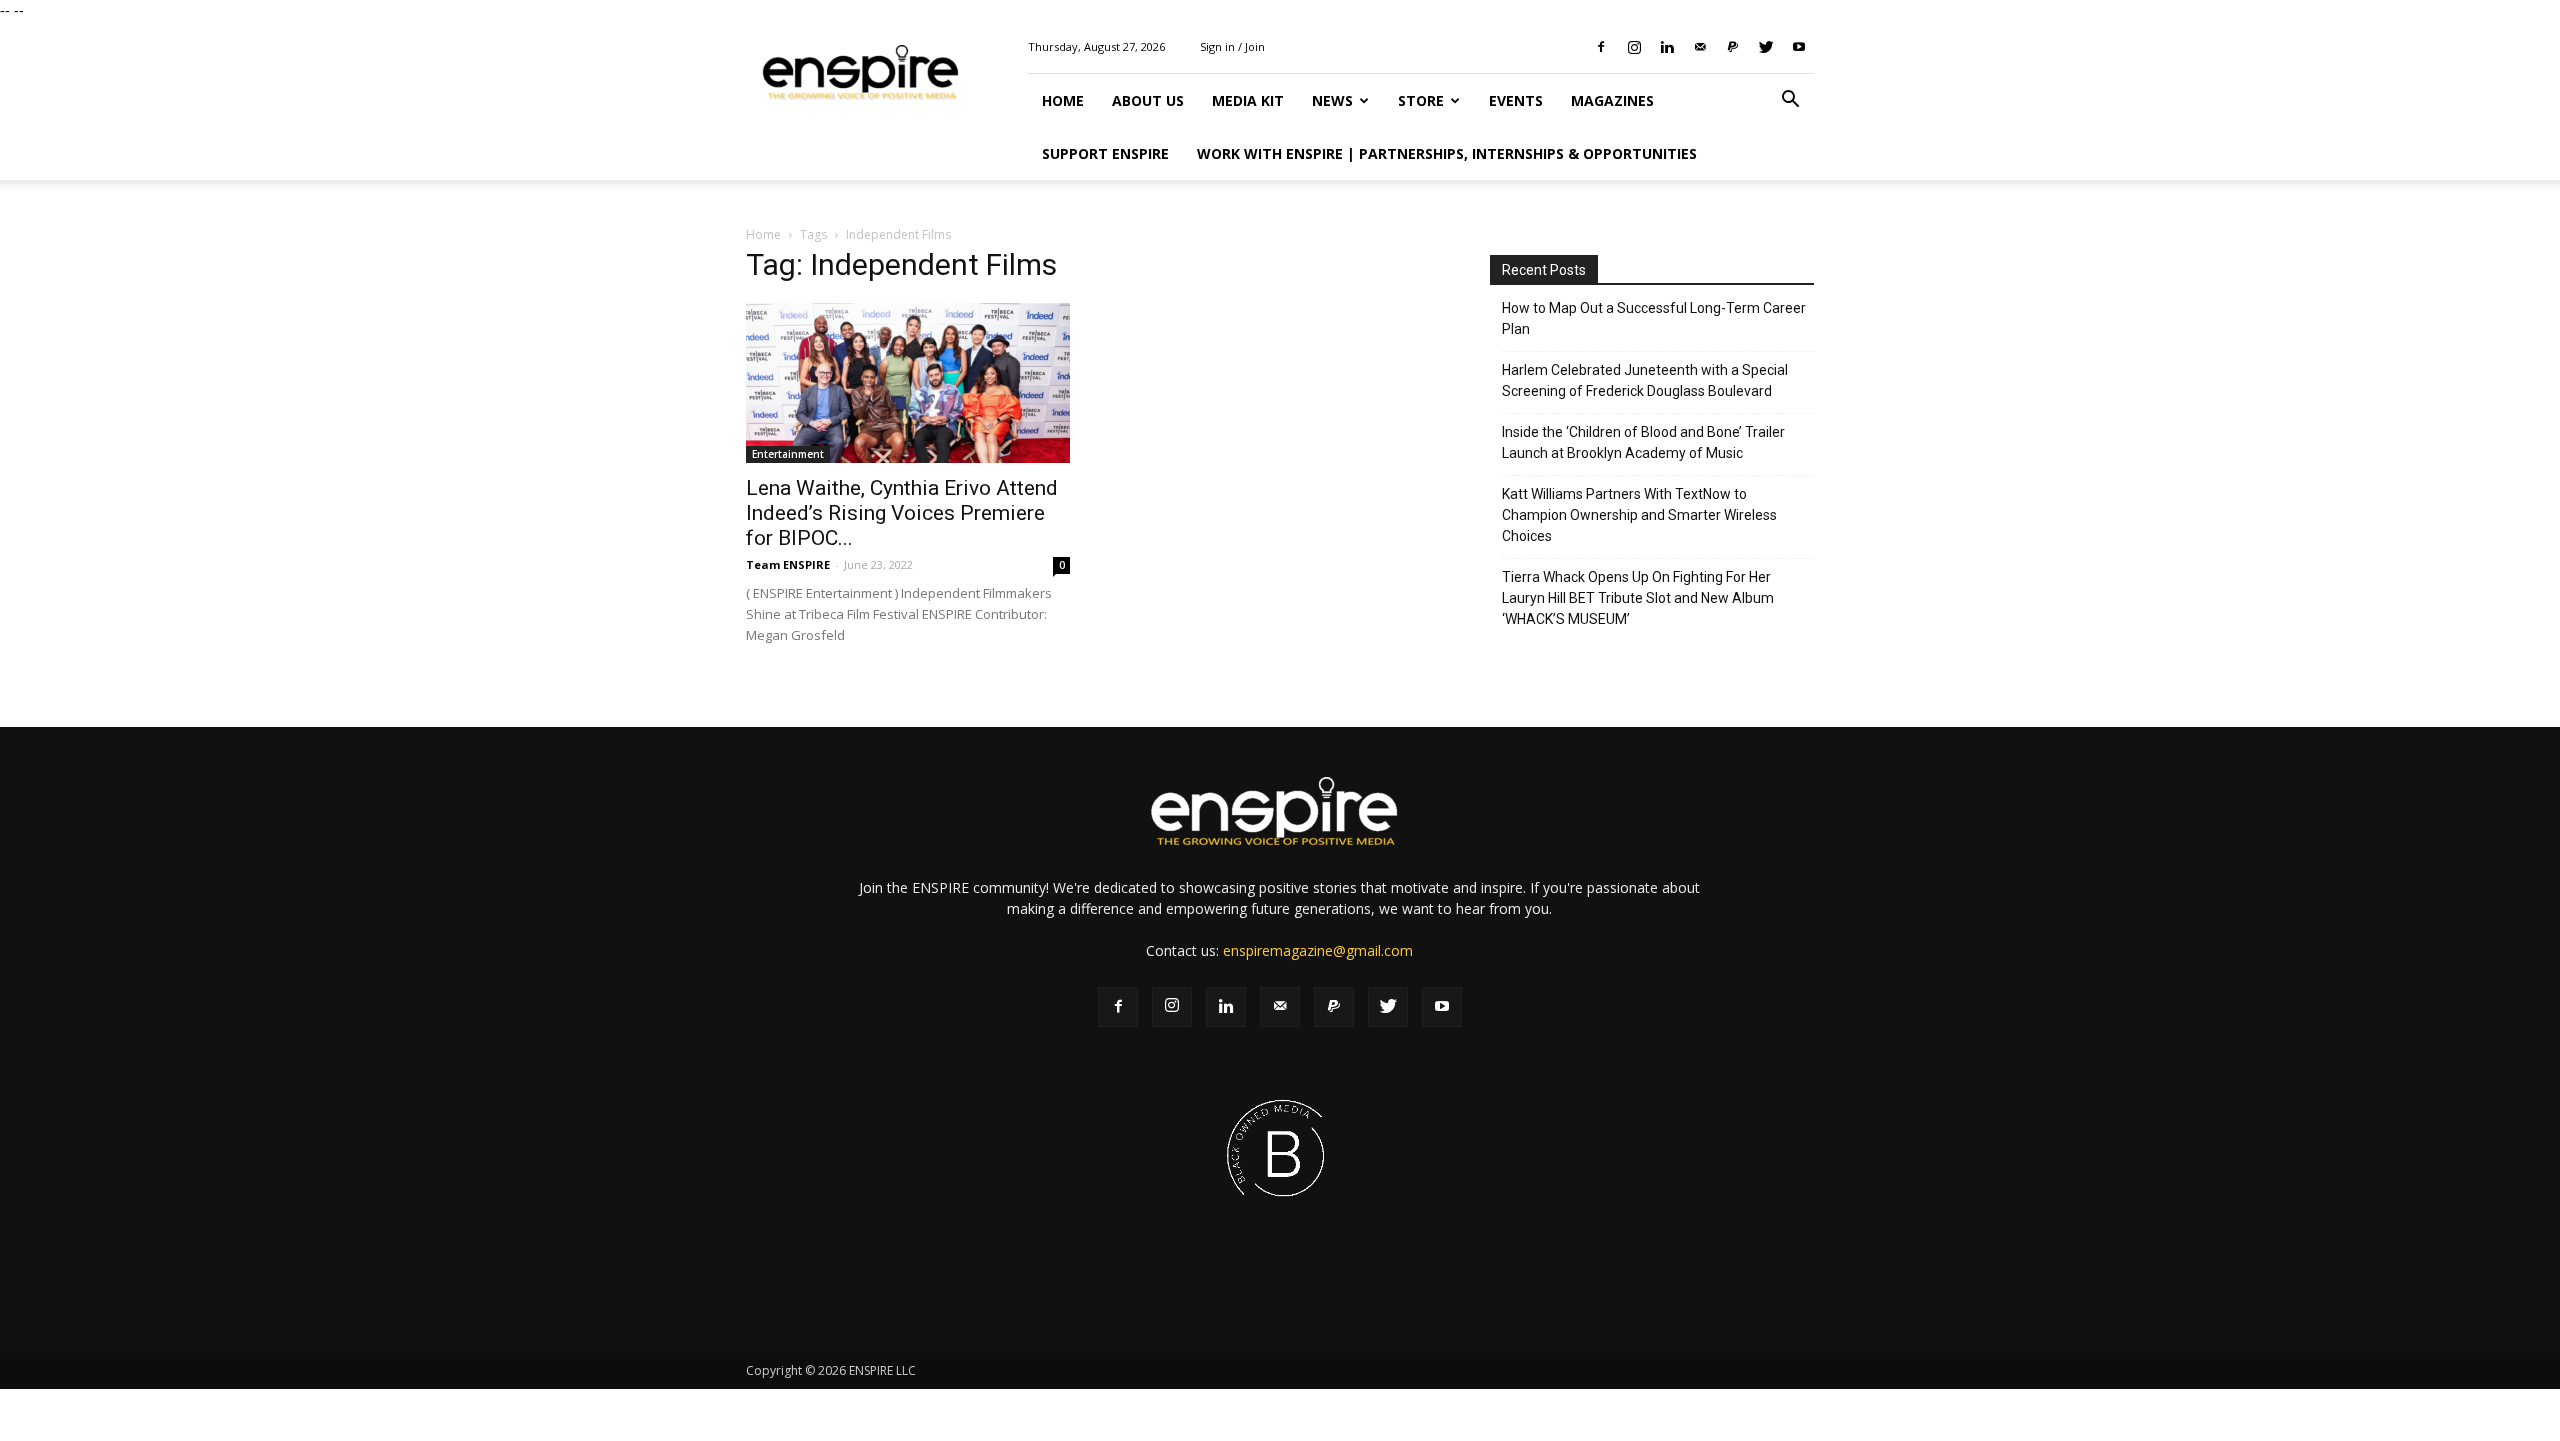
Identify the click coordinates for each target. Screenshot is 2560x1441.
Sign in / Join (1232, 46)
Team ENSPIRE (788, 564)
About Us (1148, 100)
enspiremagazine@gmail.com (1318, 950)
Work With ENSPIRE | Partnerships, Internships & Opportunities (1447, 153)
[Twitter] (1766, 47)
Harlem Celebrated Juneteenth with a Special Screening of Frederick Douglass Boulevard (1645, 380)
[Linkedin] (1667, 47)
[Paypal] (1733, 47)
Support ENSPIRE (1105, 153)
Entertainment (788, 454)
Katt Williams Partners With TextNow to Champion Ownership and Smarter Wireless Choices (1639, 515)
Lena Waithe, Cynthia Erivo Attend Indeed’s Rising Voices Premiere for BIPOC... (902, 513)
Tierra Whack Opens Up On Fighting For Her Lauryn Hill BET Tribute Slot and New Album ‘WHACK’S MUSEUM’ (1638, 598)
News (1332, 100)
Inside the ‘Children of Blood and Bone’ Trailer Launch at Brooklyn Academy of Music (1643, 442)
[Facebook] (1601, 47)
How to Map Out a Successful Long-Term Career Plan (1654, 318)
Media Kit (1248, 100)
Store (1421, 100)
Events (1516, 100)
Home (1063, 100)
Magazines (1612, 100)
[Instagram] (1634, 47)
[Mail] (1700, 47)
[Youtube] (1799, 47)
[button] (1790, 101)
